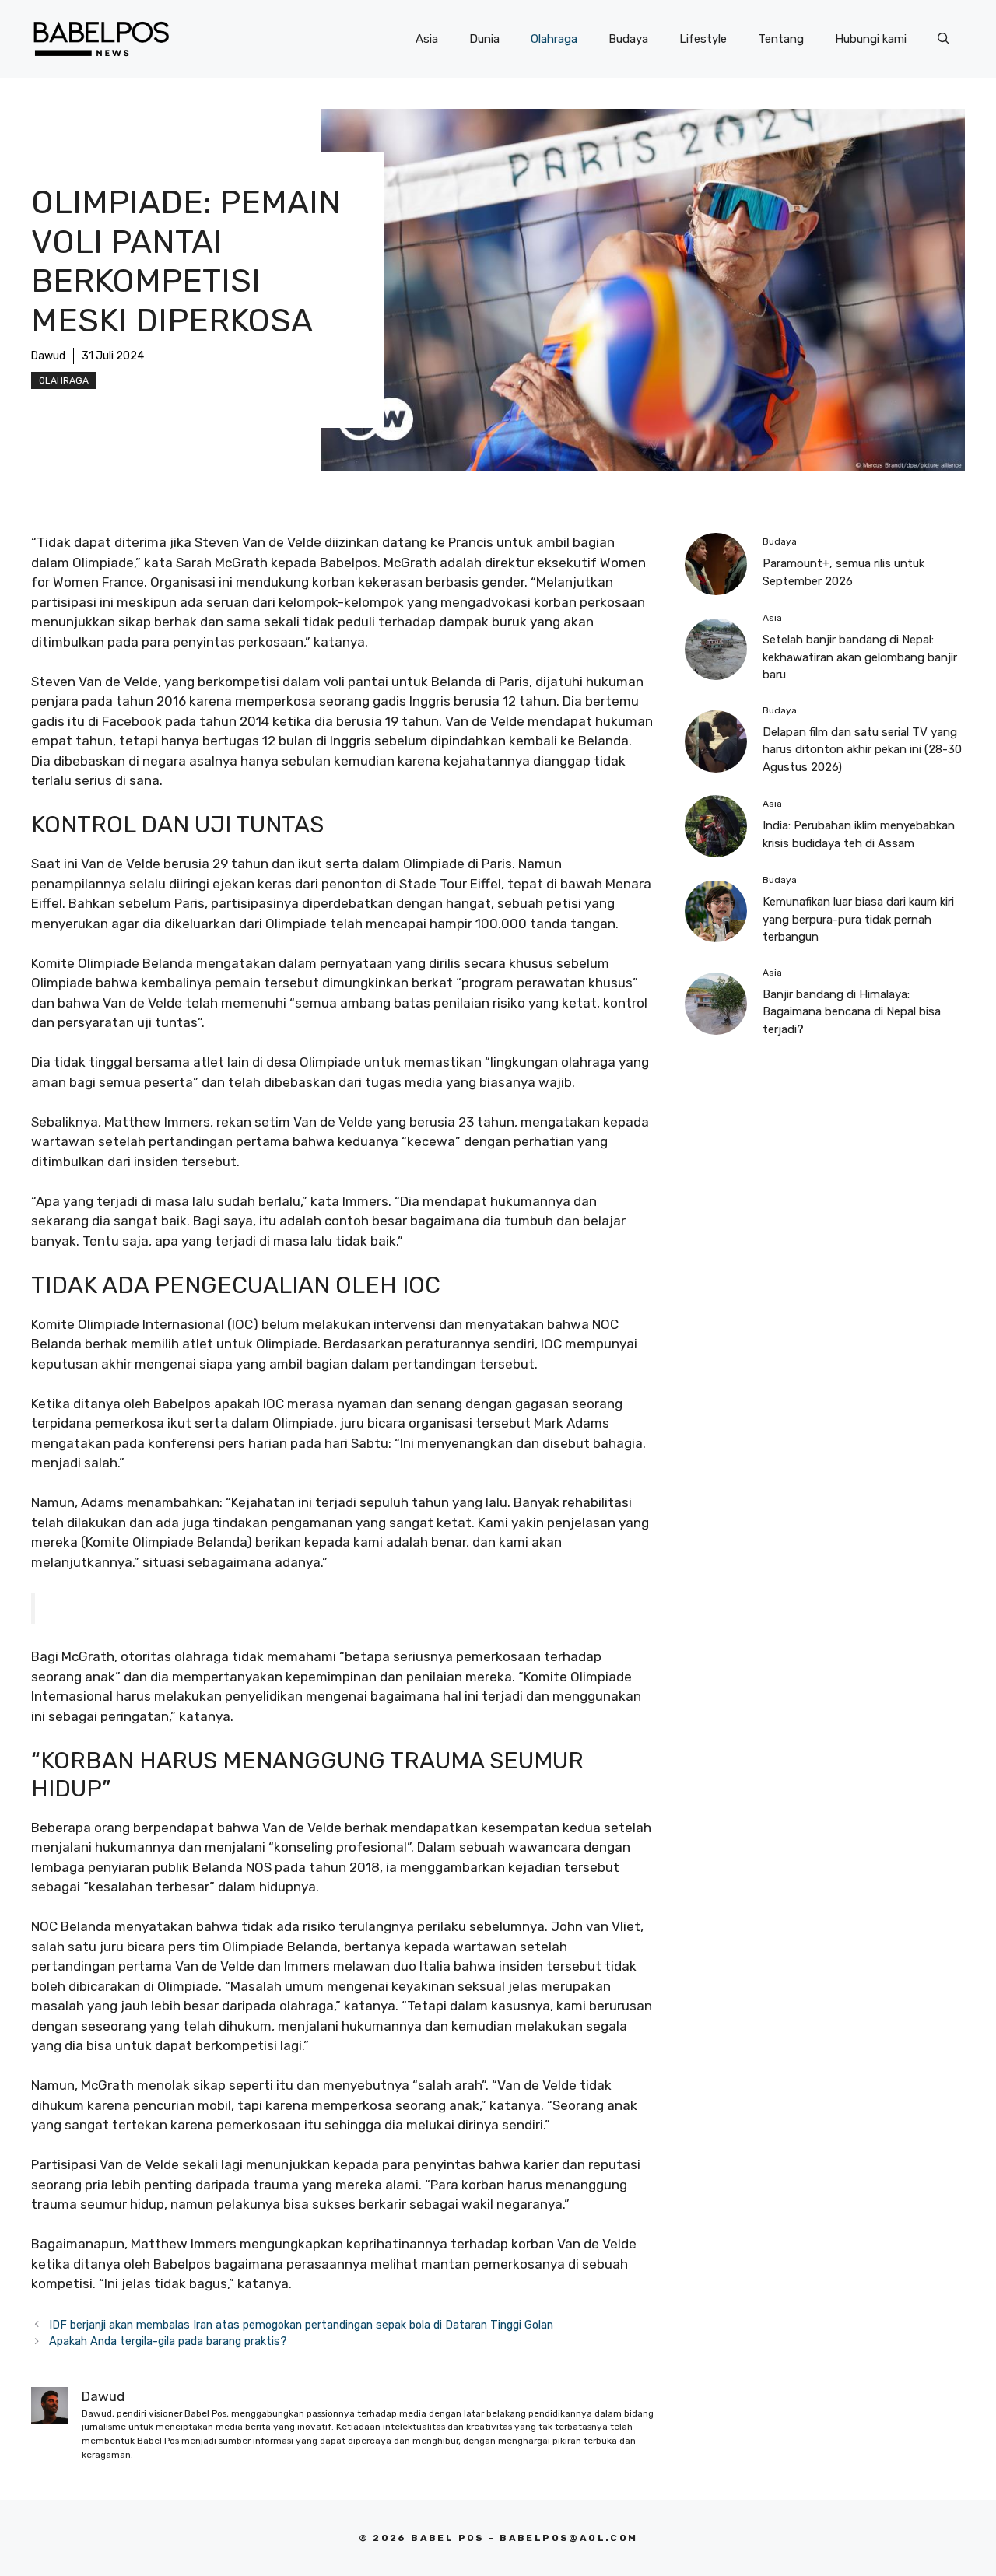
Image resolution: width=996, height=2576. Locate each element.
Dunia (484, 39)
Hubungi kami (871, 39)
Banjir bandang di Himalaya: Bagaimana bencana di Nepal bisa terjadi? (852, 1012)
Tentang (781, 39)
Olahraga (554, 39)
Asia (427, 39)
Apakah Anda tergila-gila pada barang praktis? (168, 2341)
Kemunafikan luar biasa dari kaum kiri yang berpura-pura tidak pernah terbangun (858, 919)
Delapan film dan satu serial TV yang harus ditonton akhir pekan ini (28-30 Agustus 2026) (862, 750)
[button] (943, 39)
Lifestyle (703, 39)
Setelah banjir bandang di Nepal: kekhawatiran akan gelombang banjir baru (860, 657)
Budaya (628, 39)
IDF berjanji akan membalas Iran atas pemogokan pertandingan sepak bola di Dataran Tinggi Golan (301, 2325)
